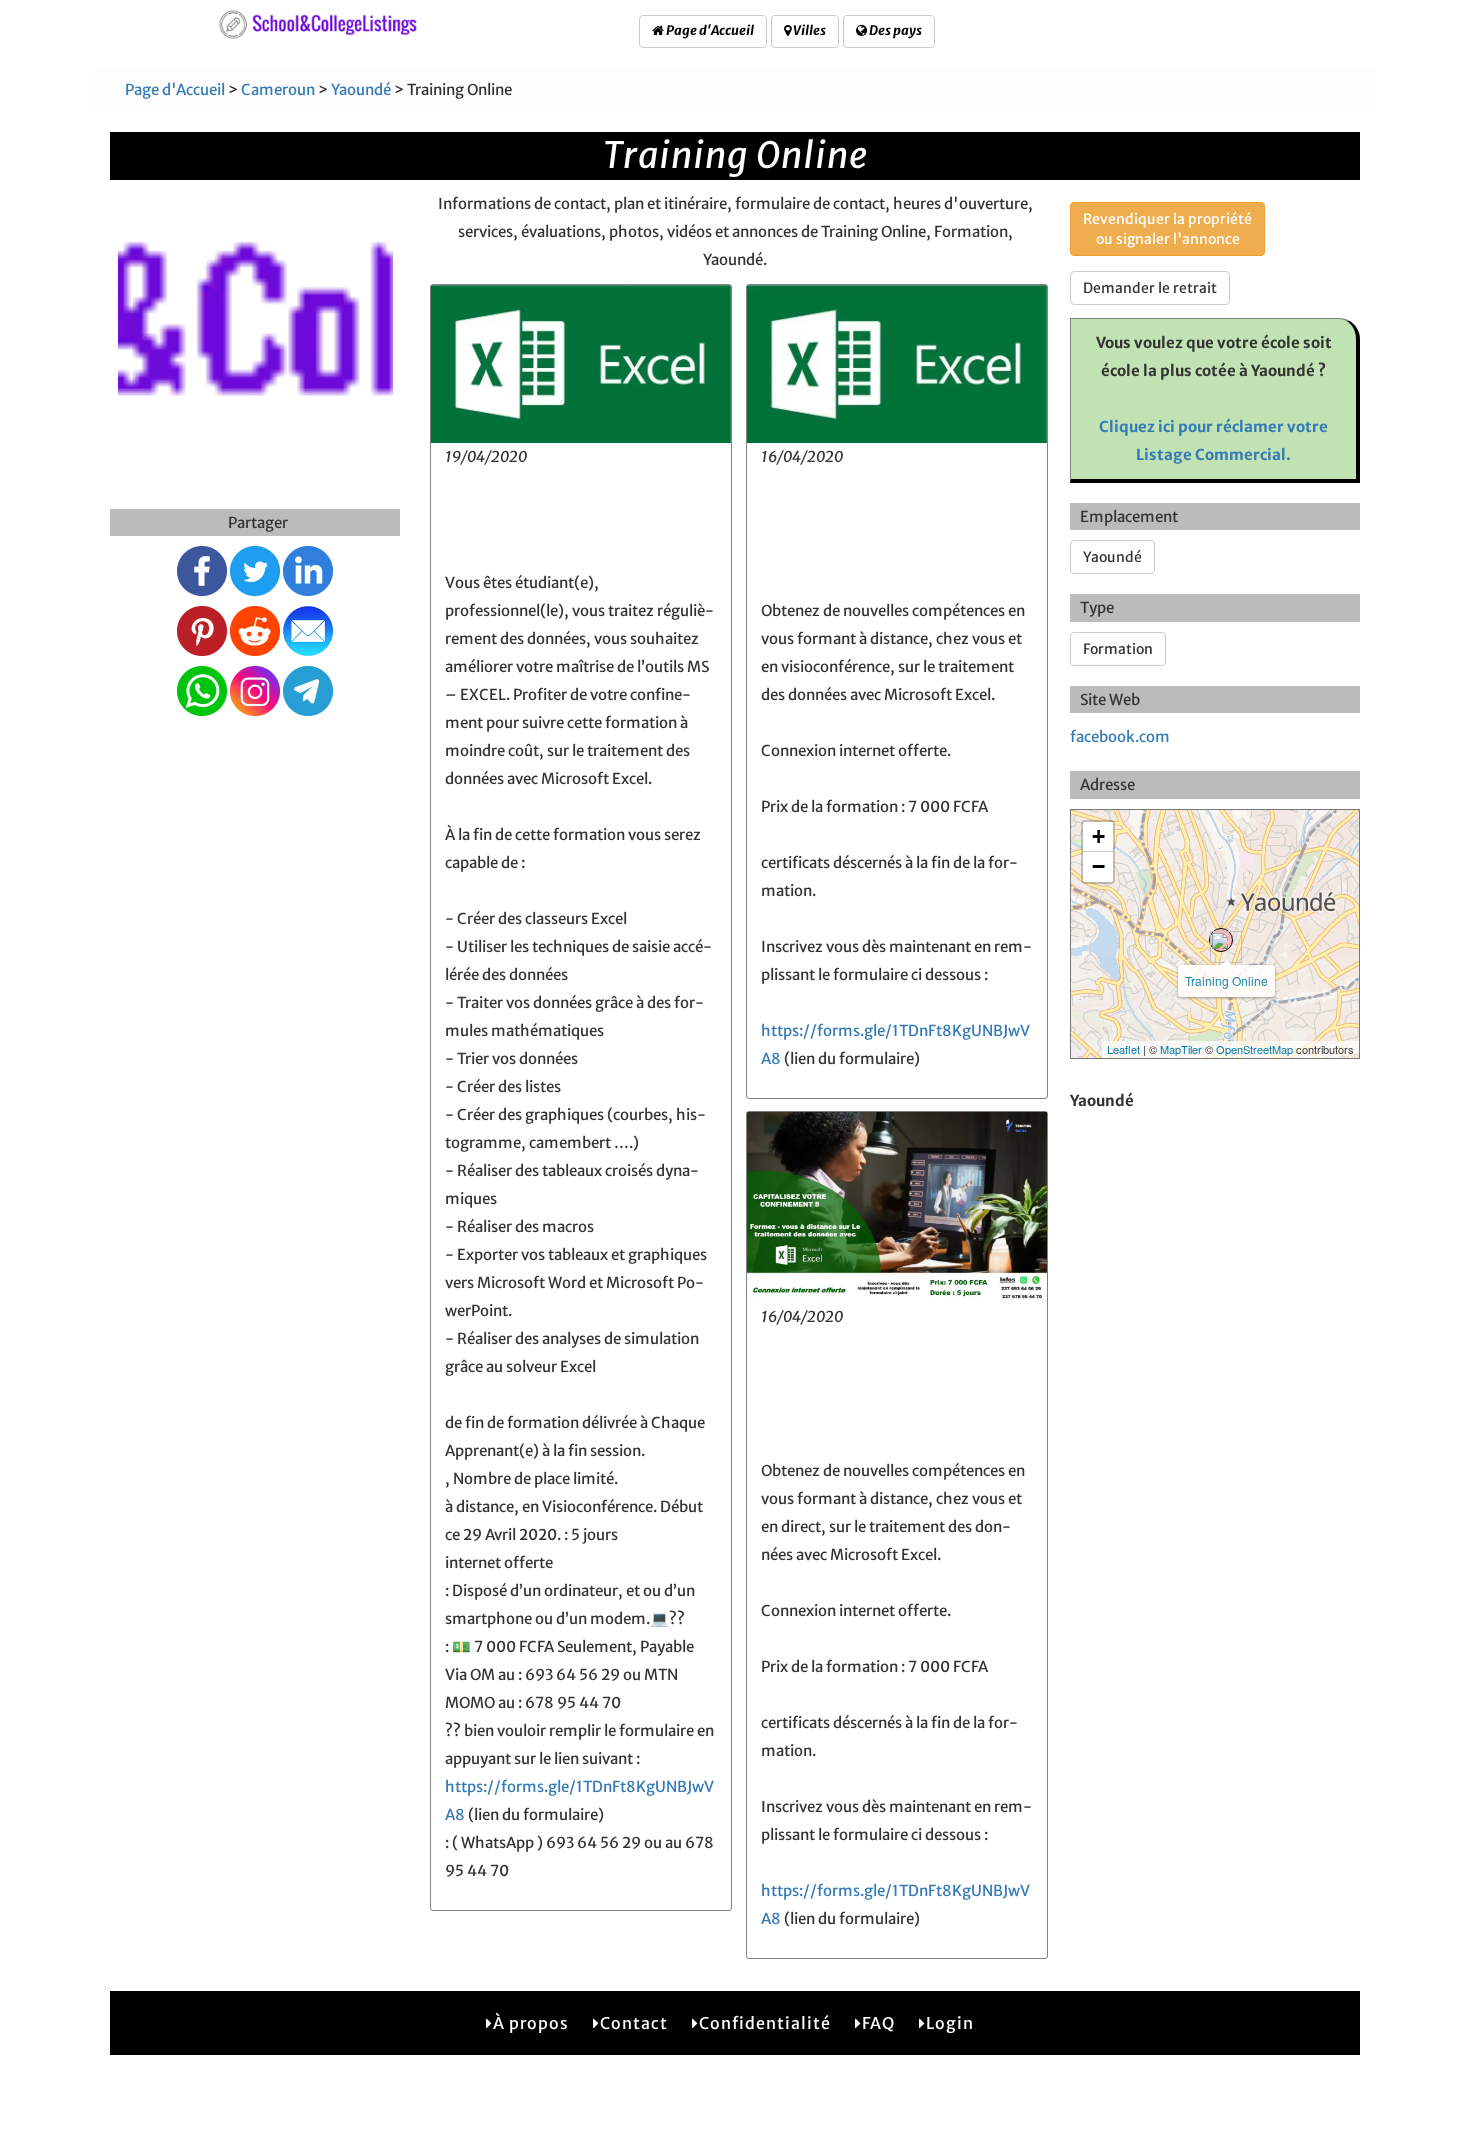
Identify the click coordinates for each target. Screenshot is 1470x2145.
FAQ (878, 2023)
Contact (634, 2023)
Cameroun (278, 89)
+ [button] (1098, 836)
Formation (1118, 649)
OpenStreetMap (1254, 1049)
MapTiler (1181, 1049)
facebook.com (1120, 736)
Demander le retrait (1150, 288)
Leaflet (1123, 1049)
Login (950, 2023)
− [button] (1098, 866)
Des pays (894, 30)
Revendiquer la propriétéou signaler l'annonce (1167, 229)
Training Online (1226, 980)
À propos (531, 2023)
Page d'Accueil (709, 30)
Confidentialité (765, 2023)
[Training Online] (1221, 940)
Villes (808, 30)
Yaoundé (361, 89)
